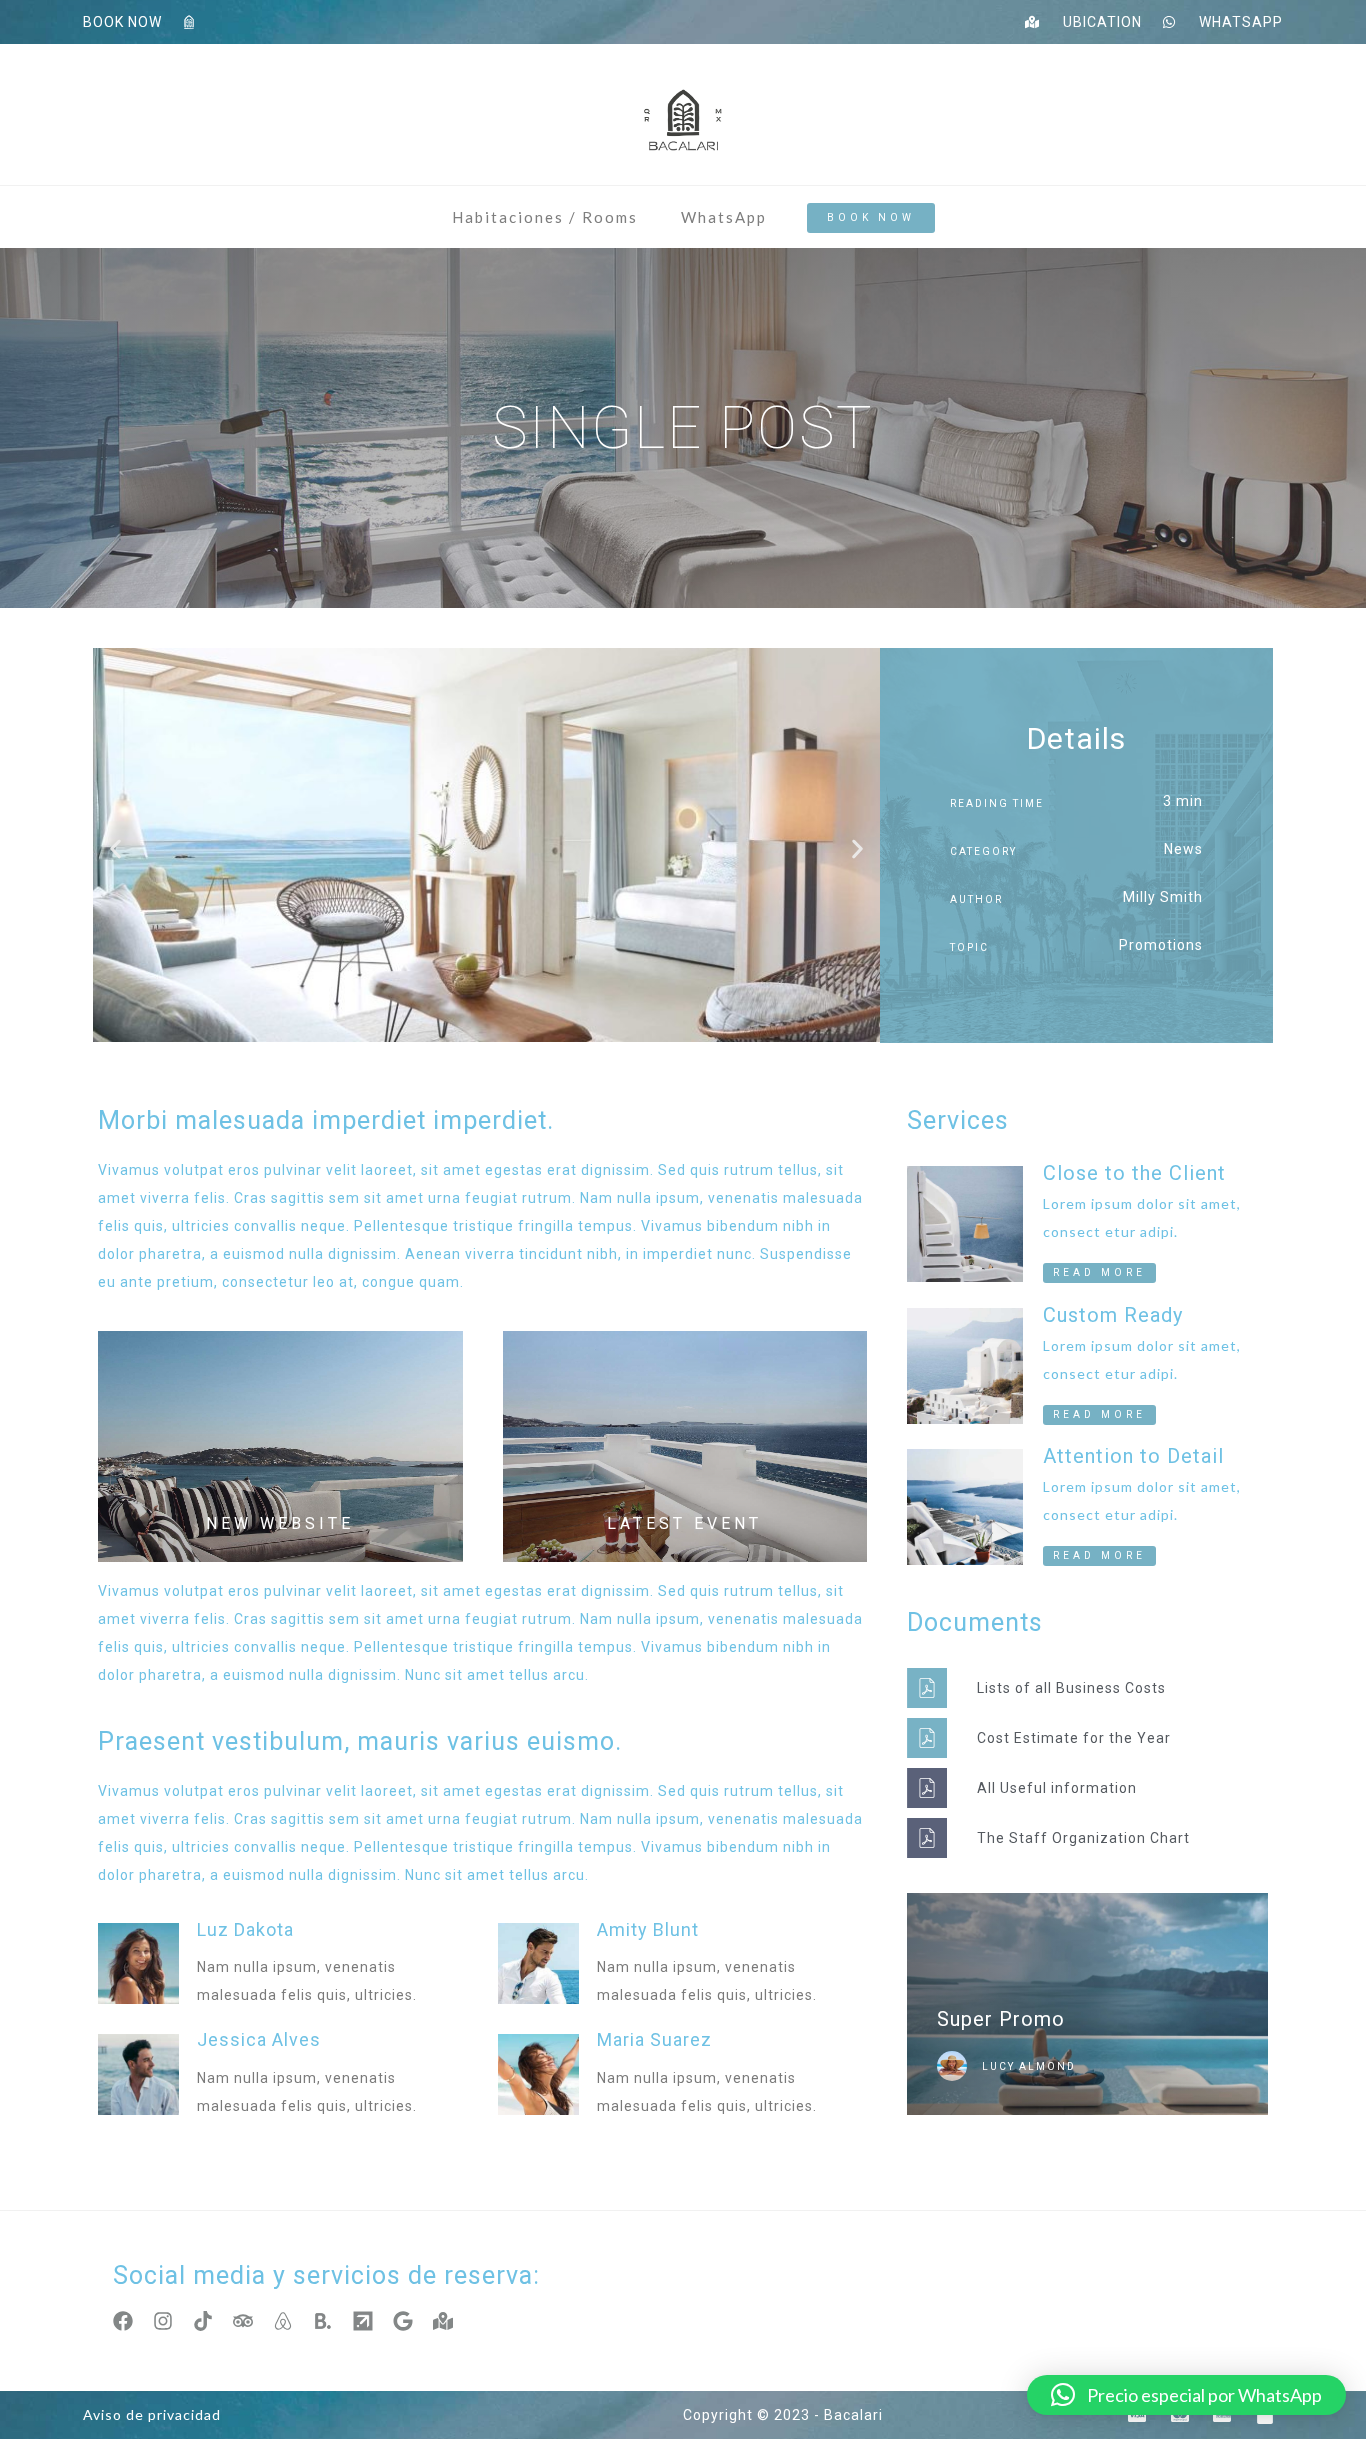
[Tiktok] (203, 2321)
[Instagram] (163, 2321)
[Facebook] (123, 2321)
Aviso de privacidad (152, 2414)
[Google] (403, 2321)
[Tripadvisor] (243, 2321)
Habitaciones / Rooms (545, 217)
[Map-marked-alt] (443, 2321)
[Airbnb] (283, 2321)
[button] (115, 849)
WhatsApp (724, 217)
